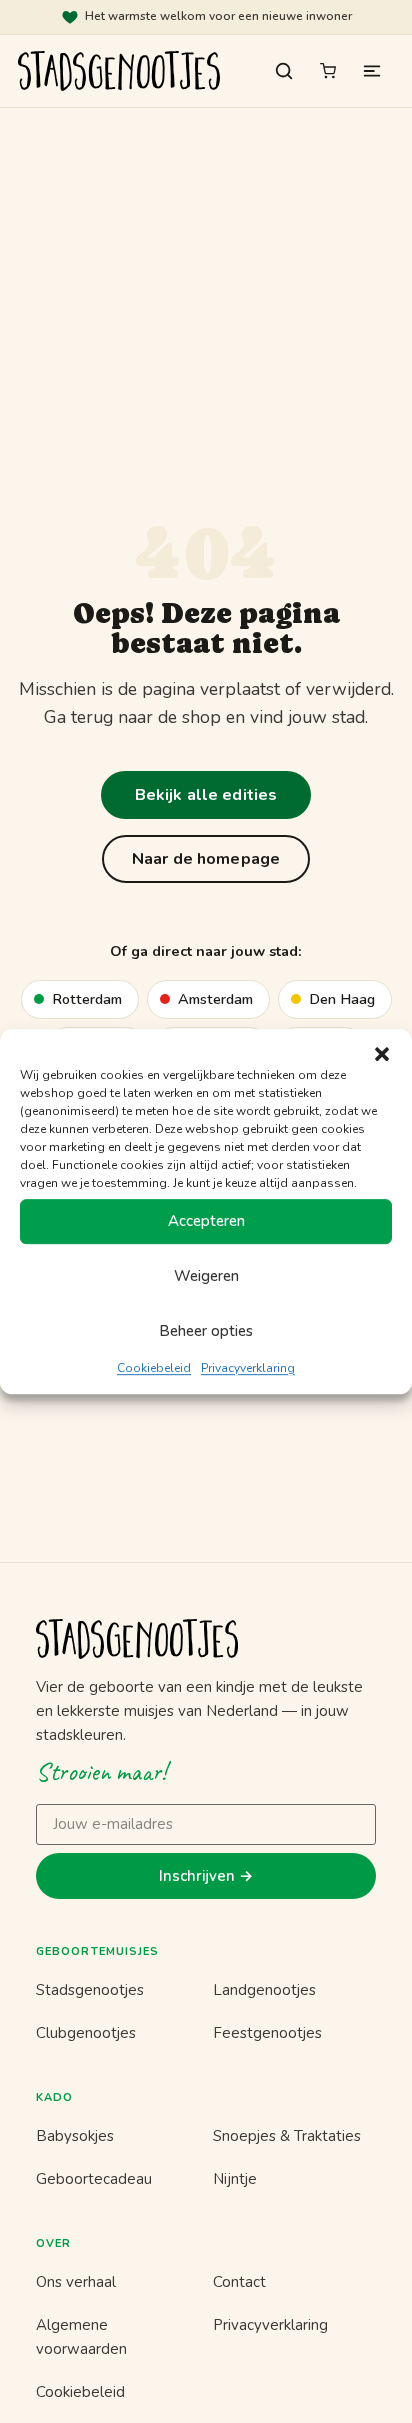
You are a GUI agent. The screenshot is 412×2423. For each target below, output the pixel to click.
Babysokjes (75, 2136)
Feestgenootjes (267, 2033)
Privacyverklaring (248, 1368)
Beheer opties (206, 1331)
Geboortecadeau (94, 2179)
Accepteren (206, 1221)
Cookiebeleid (154, 1368)
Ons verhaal (76, 2282)
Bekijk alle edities (206, 795)
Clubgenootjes (86, 2033)
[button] (382, 1054)
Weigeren (206, 1276)
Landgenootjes (264, 1990)
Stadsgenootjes (90, 1990)
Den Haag (342, 999)
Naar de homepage (206, 859)
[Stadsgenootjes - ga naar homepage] (206, 1639)
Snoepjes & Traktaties (287, 2136)
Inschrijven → (206, 1876)
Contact (239, 2282)
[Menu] (372, 71)
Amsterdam (215, 999)
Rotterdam (87, 999)
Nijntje (235, 2179)
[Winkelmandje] (328, 71)
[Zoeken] (284, 71)
